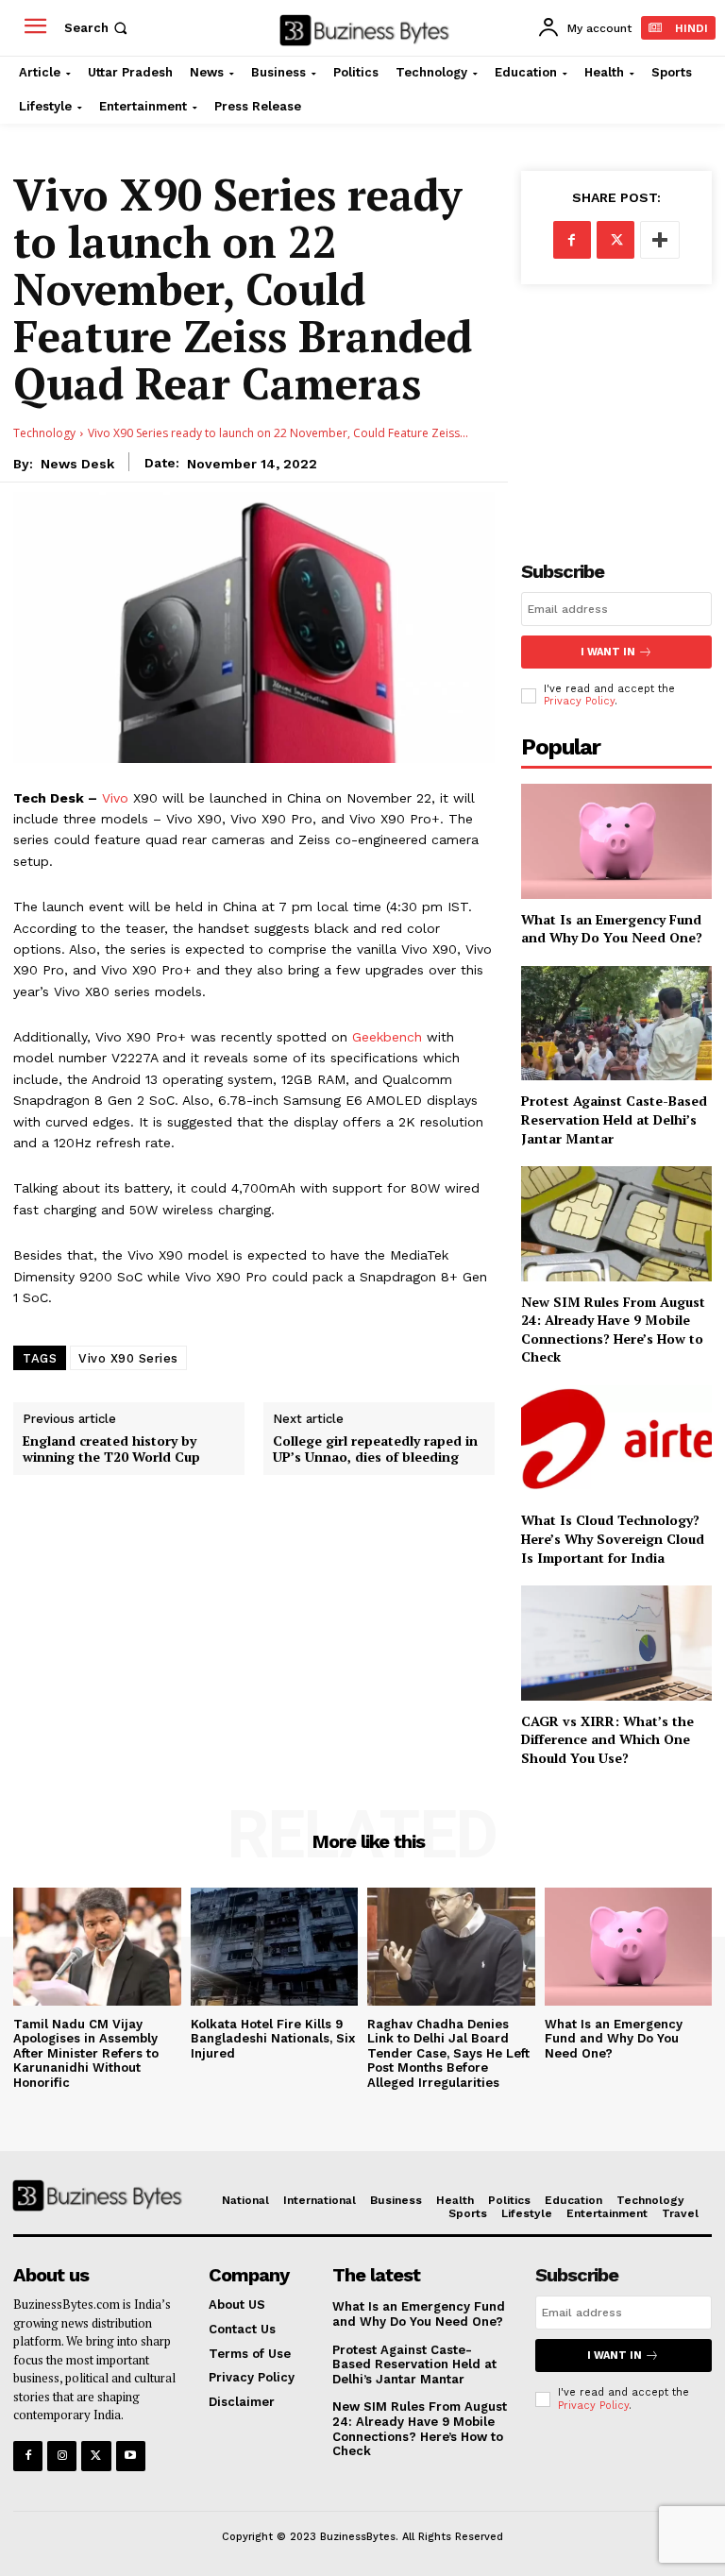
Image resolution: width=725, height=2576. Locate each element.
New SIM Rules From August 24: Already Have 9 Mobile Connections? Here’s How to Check (613, 1330)
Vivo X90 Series (128, 1358)
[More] (660, 240)
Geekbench (387, 1037)
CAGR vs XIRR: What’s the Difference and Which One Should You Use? (607, 1739)
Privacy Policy (579, 701)
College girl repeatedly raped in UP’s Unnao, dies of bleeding (375, 1449)
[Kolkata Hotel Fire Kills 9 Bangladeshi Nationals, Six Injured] (275, 1946)
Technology (44, 433)
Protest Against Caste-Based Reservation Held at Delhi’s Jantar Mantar (614, 1119)
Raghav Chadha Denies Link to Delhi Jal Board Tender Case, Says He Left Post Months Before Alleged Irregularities (448, 2053)
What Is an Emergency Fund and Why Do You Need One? (612, 929)
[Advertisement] (616, 407)
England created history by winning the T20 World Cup (111, 1449)
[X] (615, 240)
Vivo (115, 798)
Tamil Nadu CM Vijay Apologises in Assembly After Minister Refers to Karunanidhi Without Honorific (86, 2053)
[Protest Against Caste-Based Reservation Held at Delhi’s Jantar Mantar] (616, 1023)
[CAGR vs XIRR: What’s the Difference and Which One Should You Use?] (616, 1643)
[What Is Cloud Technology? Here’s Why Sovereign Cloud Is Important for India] (616, 1442)
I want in (608, 652)
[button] (98, 28)
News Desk (77, 464)
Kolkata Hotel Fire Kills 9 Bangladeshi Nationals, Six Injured (273, 2039)
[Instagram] (62, 2456)
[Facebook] (572, 240)
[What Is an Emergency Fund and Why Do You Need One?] (616, 841)
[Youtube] (131, 2456)
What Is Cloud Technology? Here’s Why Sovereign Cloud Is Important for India (613, 1538)
